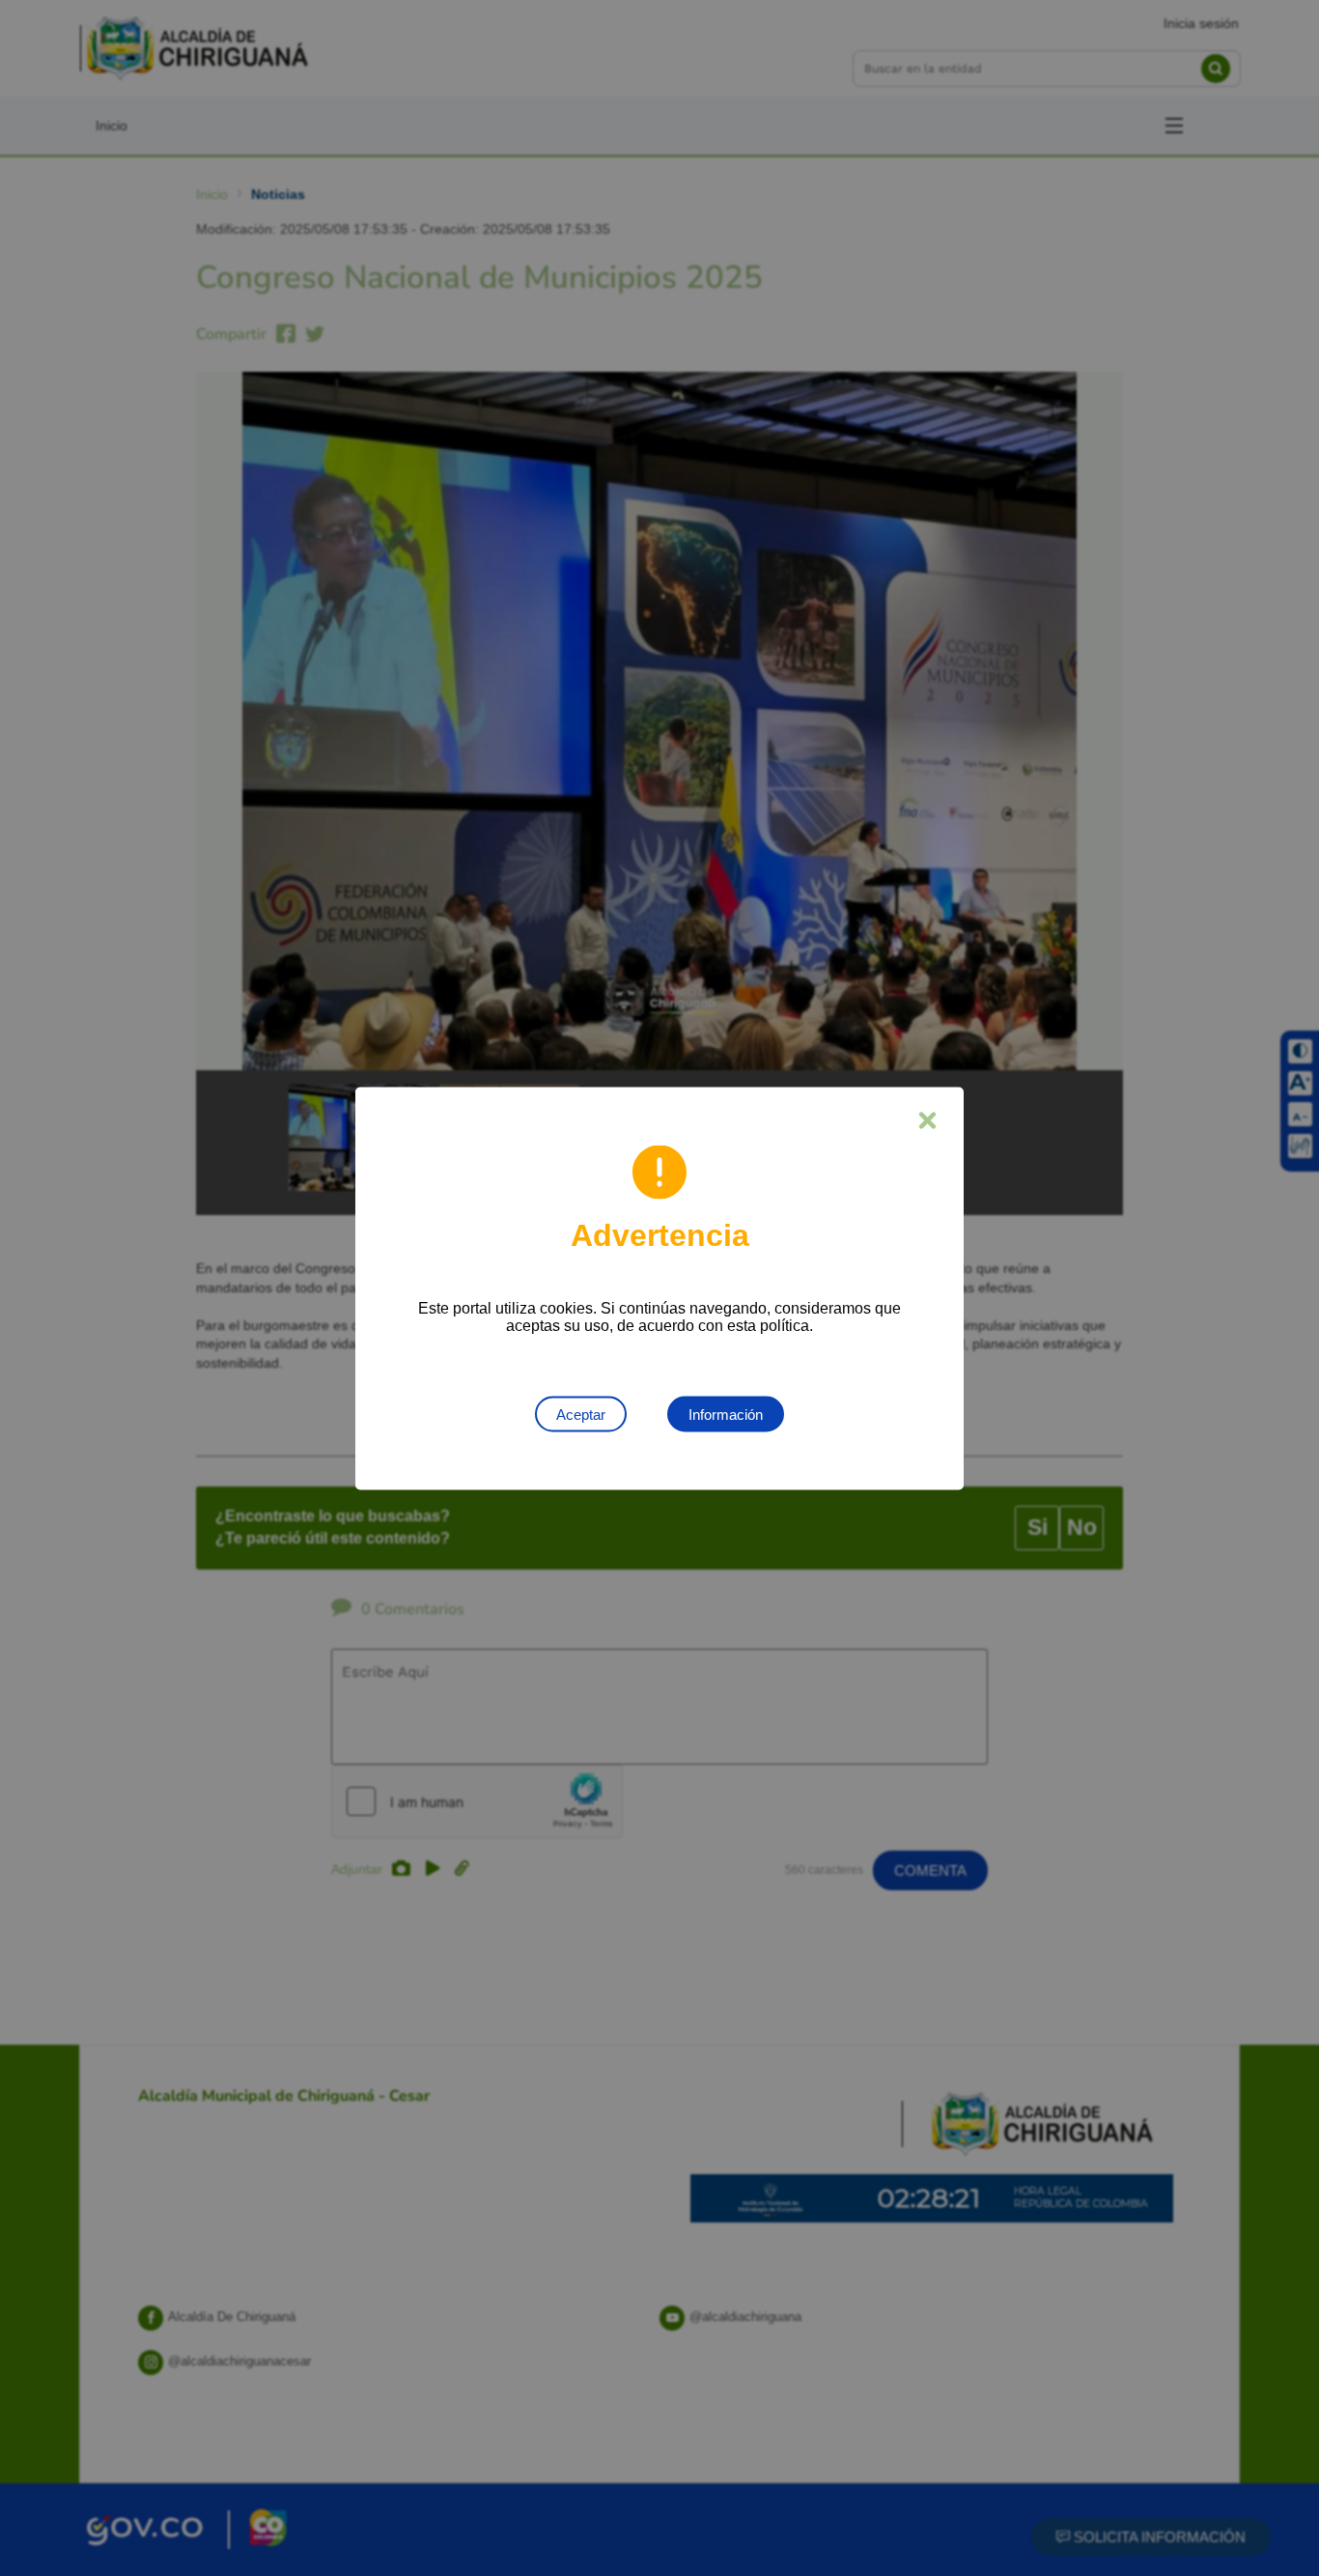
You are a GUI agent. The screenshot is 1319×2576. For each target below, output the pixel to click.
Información (726, 1414)
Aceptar (581, 1414)
